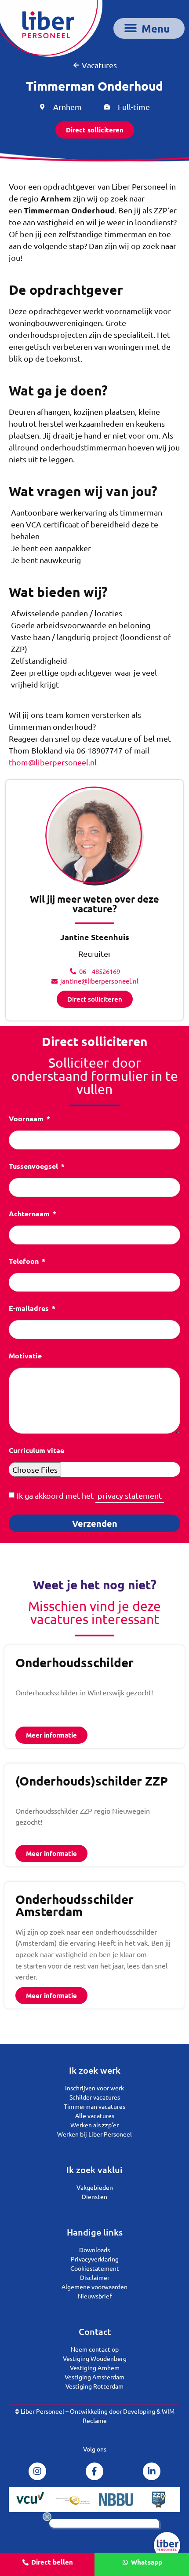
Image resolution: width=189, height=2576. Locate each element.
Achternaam (30, 1214)
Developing (139, 2411)
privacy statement (130, 1495)
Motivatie (25, 1356)
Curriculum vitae (36, 1451)
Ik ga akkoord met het (89, 1495)
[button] (149, 28)
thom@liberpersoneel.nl (53, 762)
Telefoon (25, 1262)
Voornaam (27, 1119)
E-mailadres (30, 1309)
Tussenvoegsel (34, 1167)
